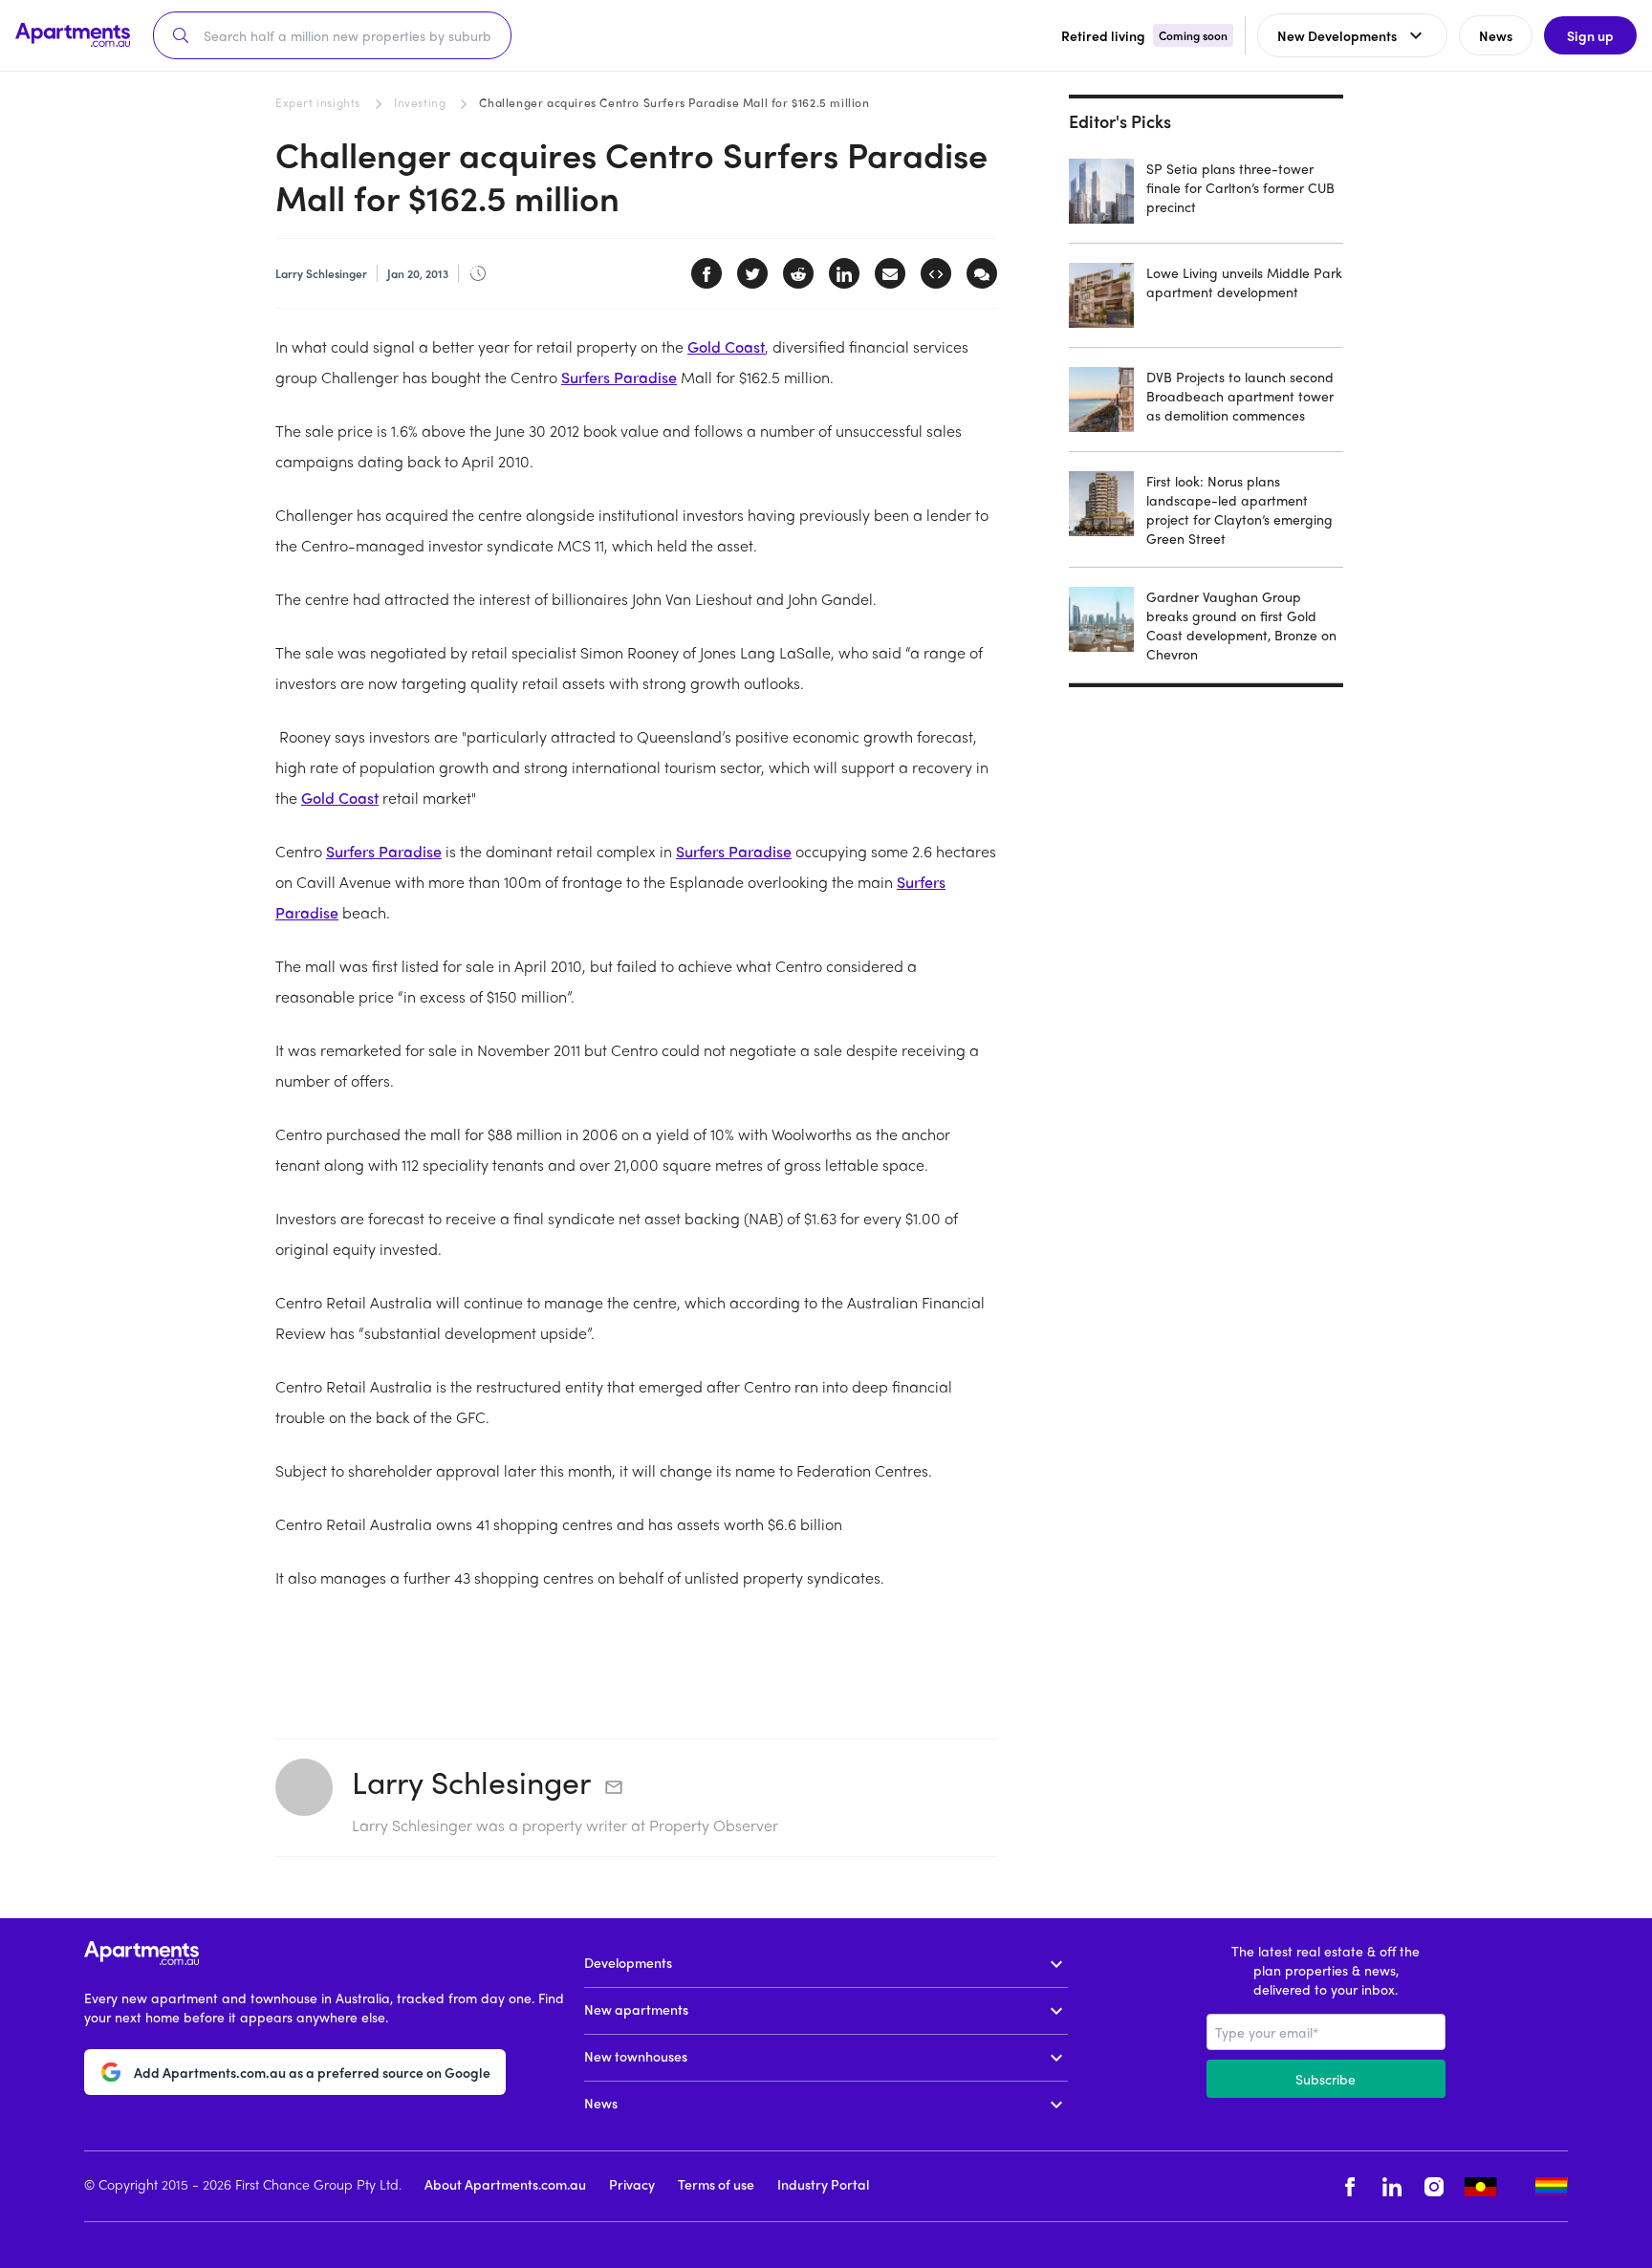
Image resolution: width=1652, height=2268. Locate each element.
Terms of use (716, 2184)
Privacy (632, 2184)
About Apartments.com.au (505, 2184)
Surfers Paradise (619, 377)
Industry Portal (823, 2184)
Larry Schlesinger (471, 1782)
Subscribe (1326, 2079)
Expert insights (318, 102)
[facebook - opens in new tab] (1350, 2186)
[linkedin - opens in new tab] (1392, 2186)
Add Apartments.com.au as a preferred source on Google (312, 2072)
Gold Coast (726, 346)
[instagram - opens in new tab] (1434, 2186)
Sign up (1590, 35)
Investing (420, 102)
